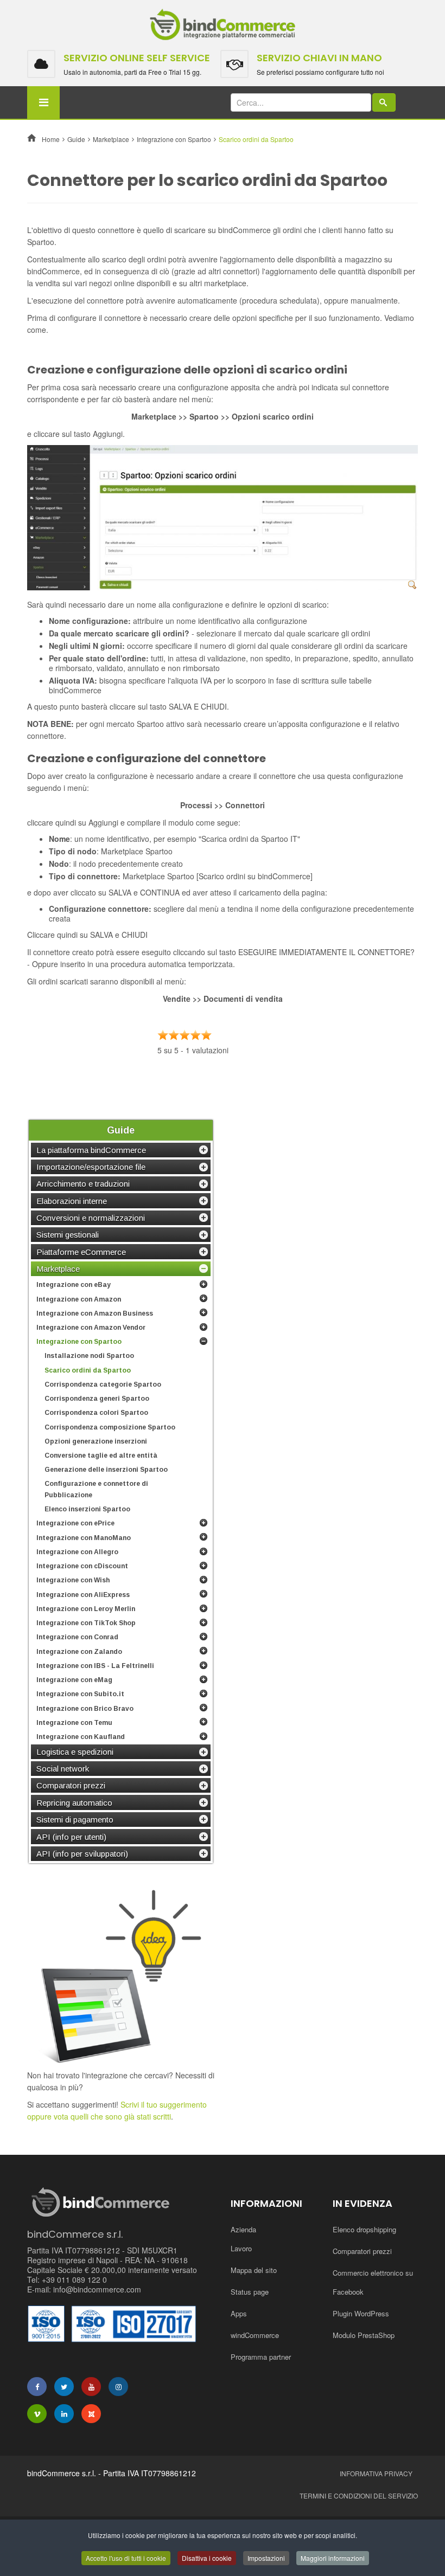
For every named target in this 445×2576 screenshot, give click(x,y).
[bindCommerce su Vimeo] (37, 2414)
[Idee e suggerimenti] (121, 1976)
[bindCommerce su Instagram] (118, 2387)
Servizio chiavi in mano (319, 58)
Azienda (243, 2229)
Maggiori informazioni (333, 2558)
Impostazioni (266, 2558)
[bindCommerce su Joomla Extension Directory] (91, 2414)
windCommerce (255, 2335)
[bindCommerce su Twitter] (64, 2387)
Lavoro (241, 2248)
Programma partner (261, 2357)
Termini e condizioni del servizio (359, 2495)
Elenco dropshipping (364, 2229)
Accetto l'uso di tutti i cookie (126, 2558)
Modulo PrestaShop (364, 2335)
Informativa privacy (376, 2473)
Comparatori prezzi (362, 2251)
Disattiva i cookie (207, 2558)
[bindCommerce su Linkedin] (64, 2414)
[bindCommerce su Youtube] (91, 2387)
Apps (239, 2313)
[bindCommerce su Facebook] (37, 2387)
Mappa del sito (254, 2270)
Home (51, 139)
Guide (76, 139)
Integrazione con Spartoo (174, 139)
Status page (250, 2292)
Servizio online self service (137, 58)
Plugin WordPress (361, 2313)
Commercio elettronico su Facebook (373, 2282)
